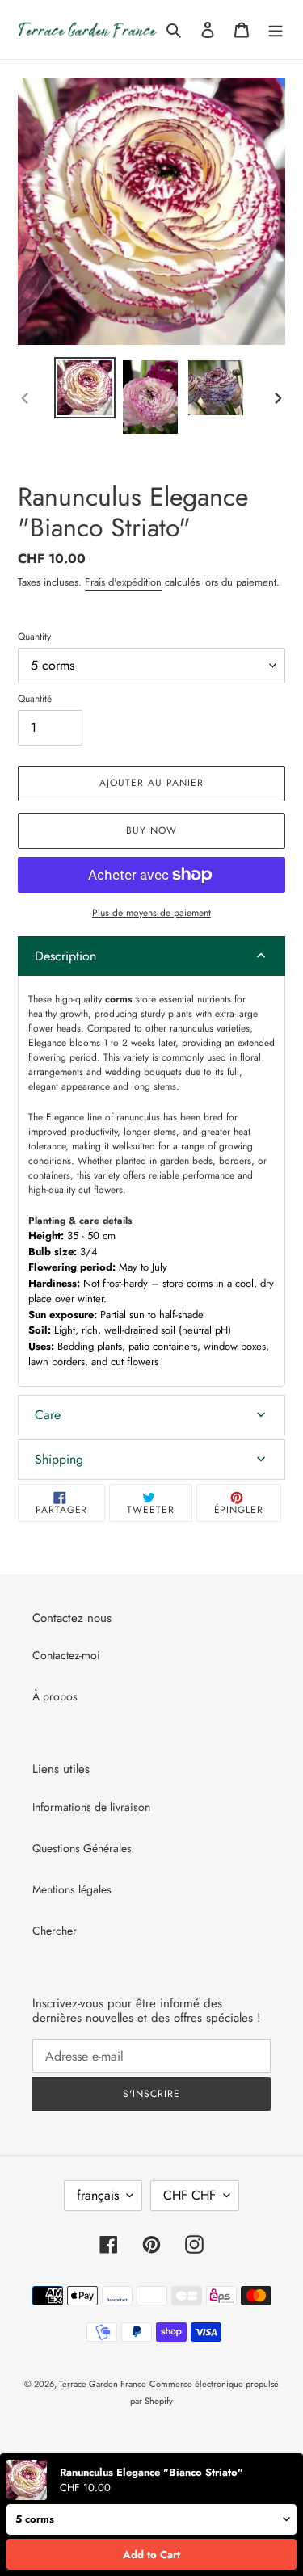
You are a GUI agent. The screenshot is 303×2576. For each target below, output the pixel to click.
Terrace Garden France (103, 2384)
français (98, 2195)
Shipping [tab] (59, 1459)
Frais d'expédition (123, 582)
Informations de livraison (91, 1807)
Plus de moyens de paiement (151, 913)
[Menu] (276, 30)
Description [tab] (65, 956)
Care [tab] (48, 1415)
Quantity (34, 637)
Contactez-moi (66, 1655)
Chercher (55, 1931)
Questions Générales (82, 1848)
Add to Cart (151, 2555)
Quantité (35, 699)
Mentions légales (72, 1889)
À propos (55, 1696)
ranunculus (138, 1117)
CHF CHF (189, 2195)
